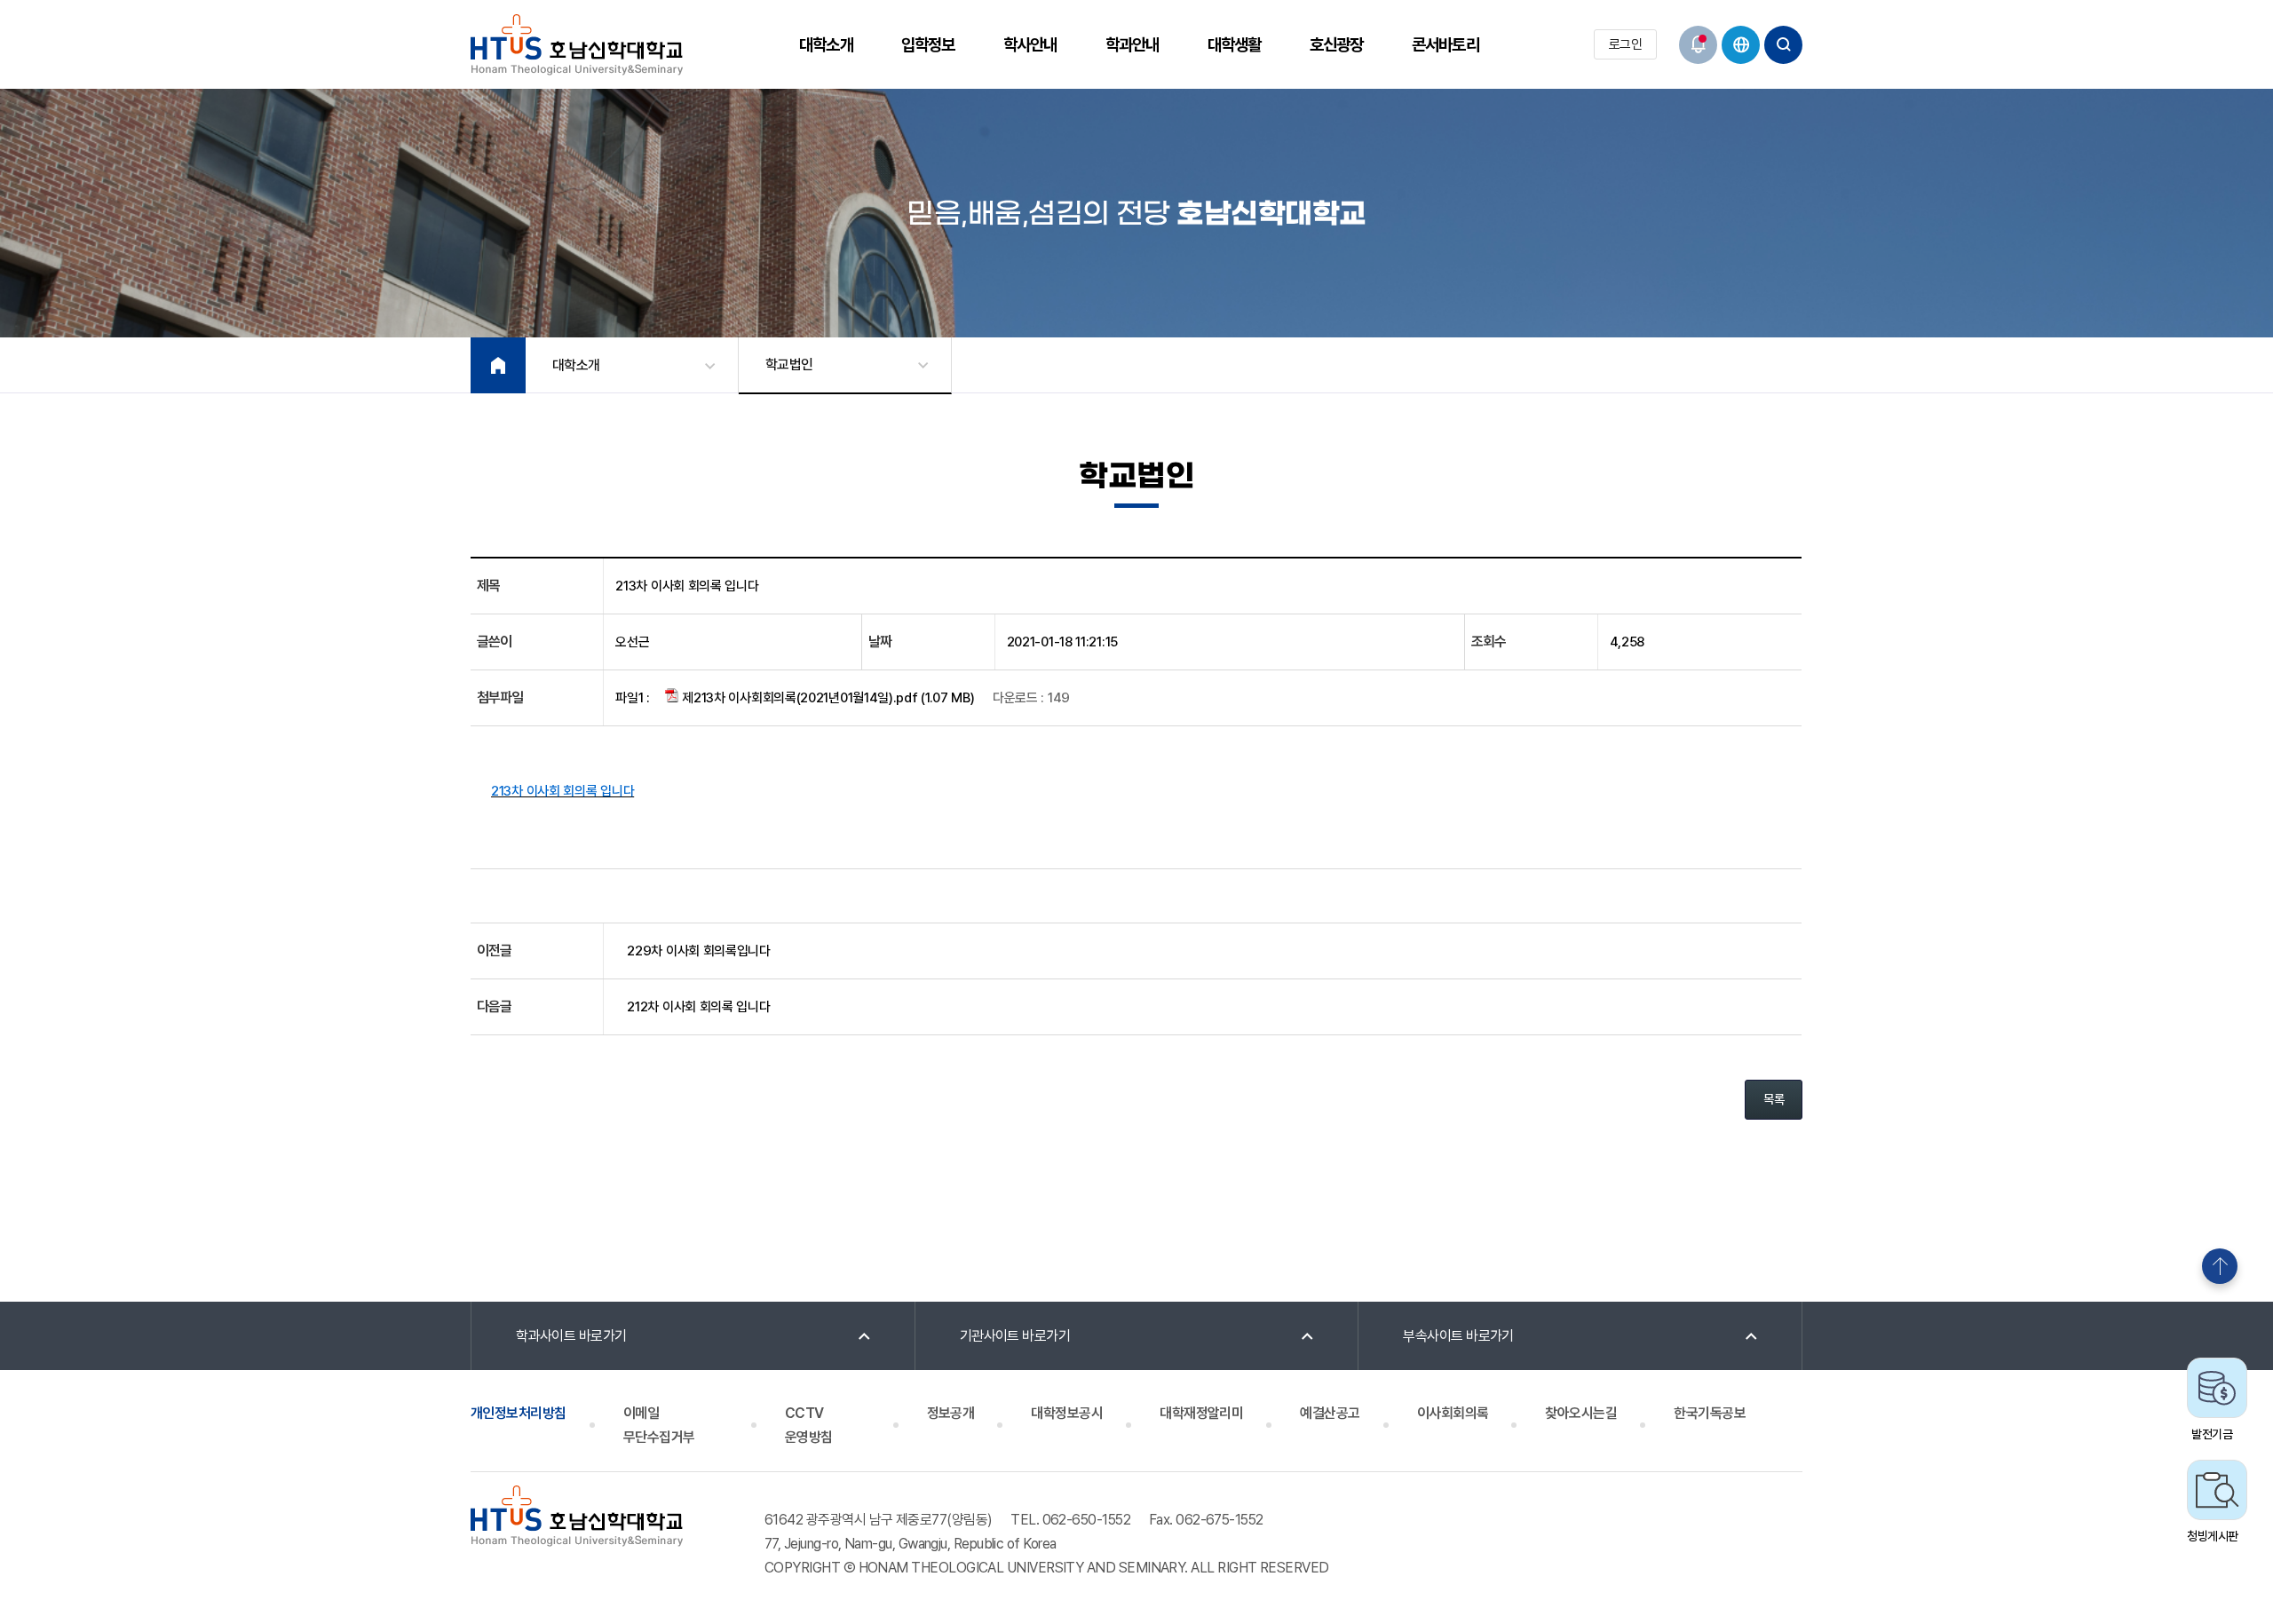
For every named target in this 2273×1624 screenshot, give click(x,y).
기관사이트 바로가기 (1015, 1336)
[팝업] (1698, 45)
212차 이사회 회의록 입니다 (698, 1007)
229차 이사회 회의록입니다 (699, 951)
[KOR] (1741, 45)
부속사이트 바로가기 (1458, 1336)
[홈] (498, 365)
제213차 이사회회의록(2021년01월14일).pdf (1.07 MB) (827, 698)
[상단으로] (2220, 1266)
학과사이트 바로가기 (571, 1336)
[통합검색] (1783, 45)
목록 (1774, 1099)
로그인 (1625, 44)
